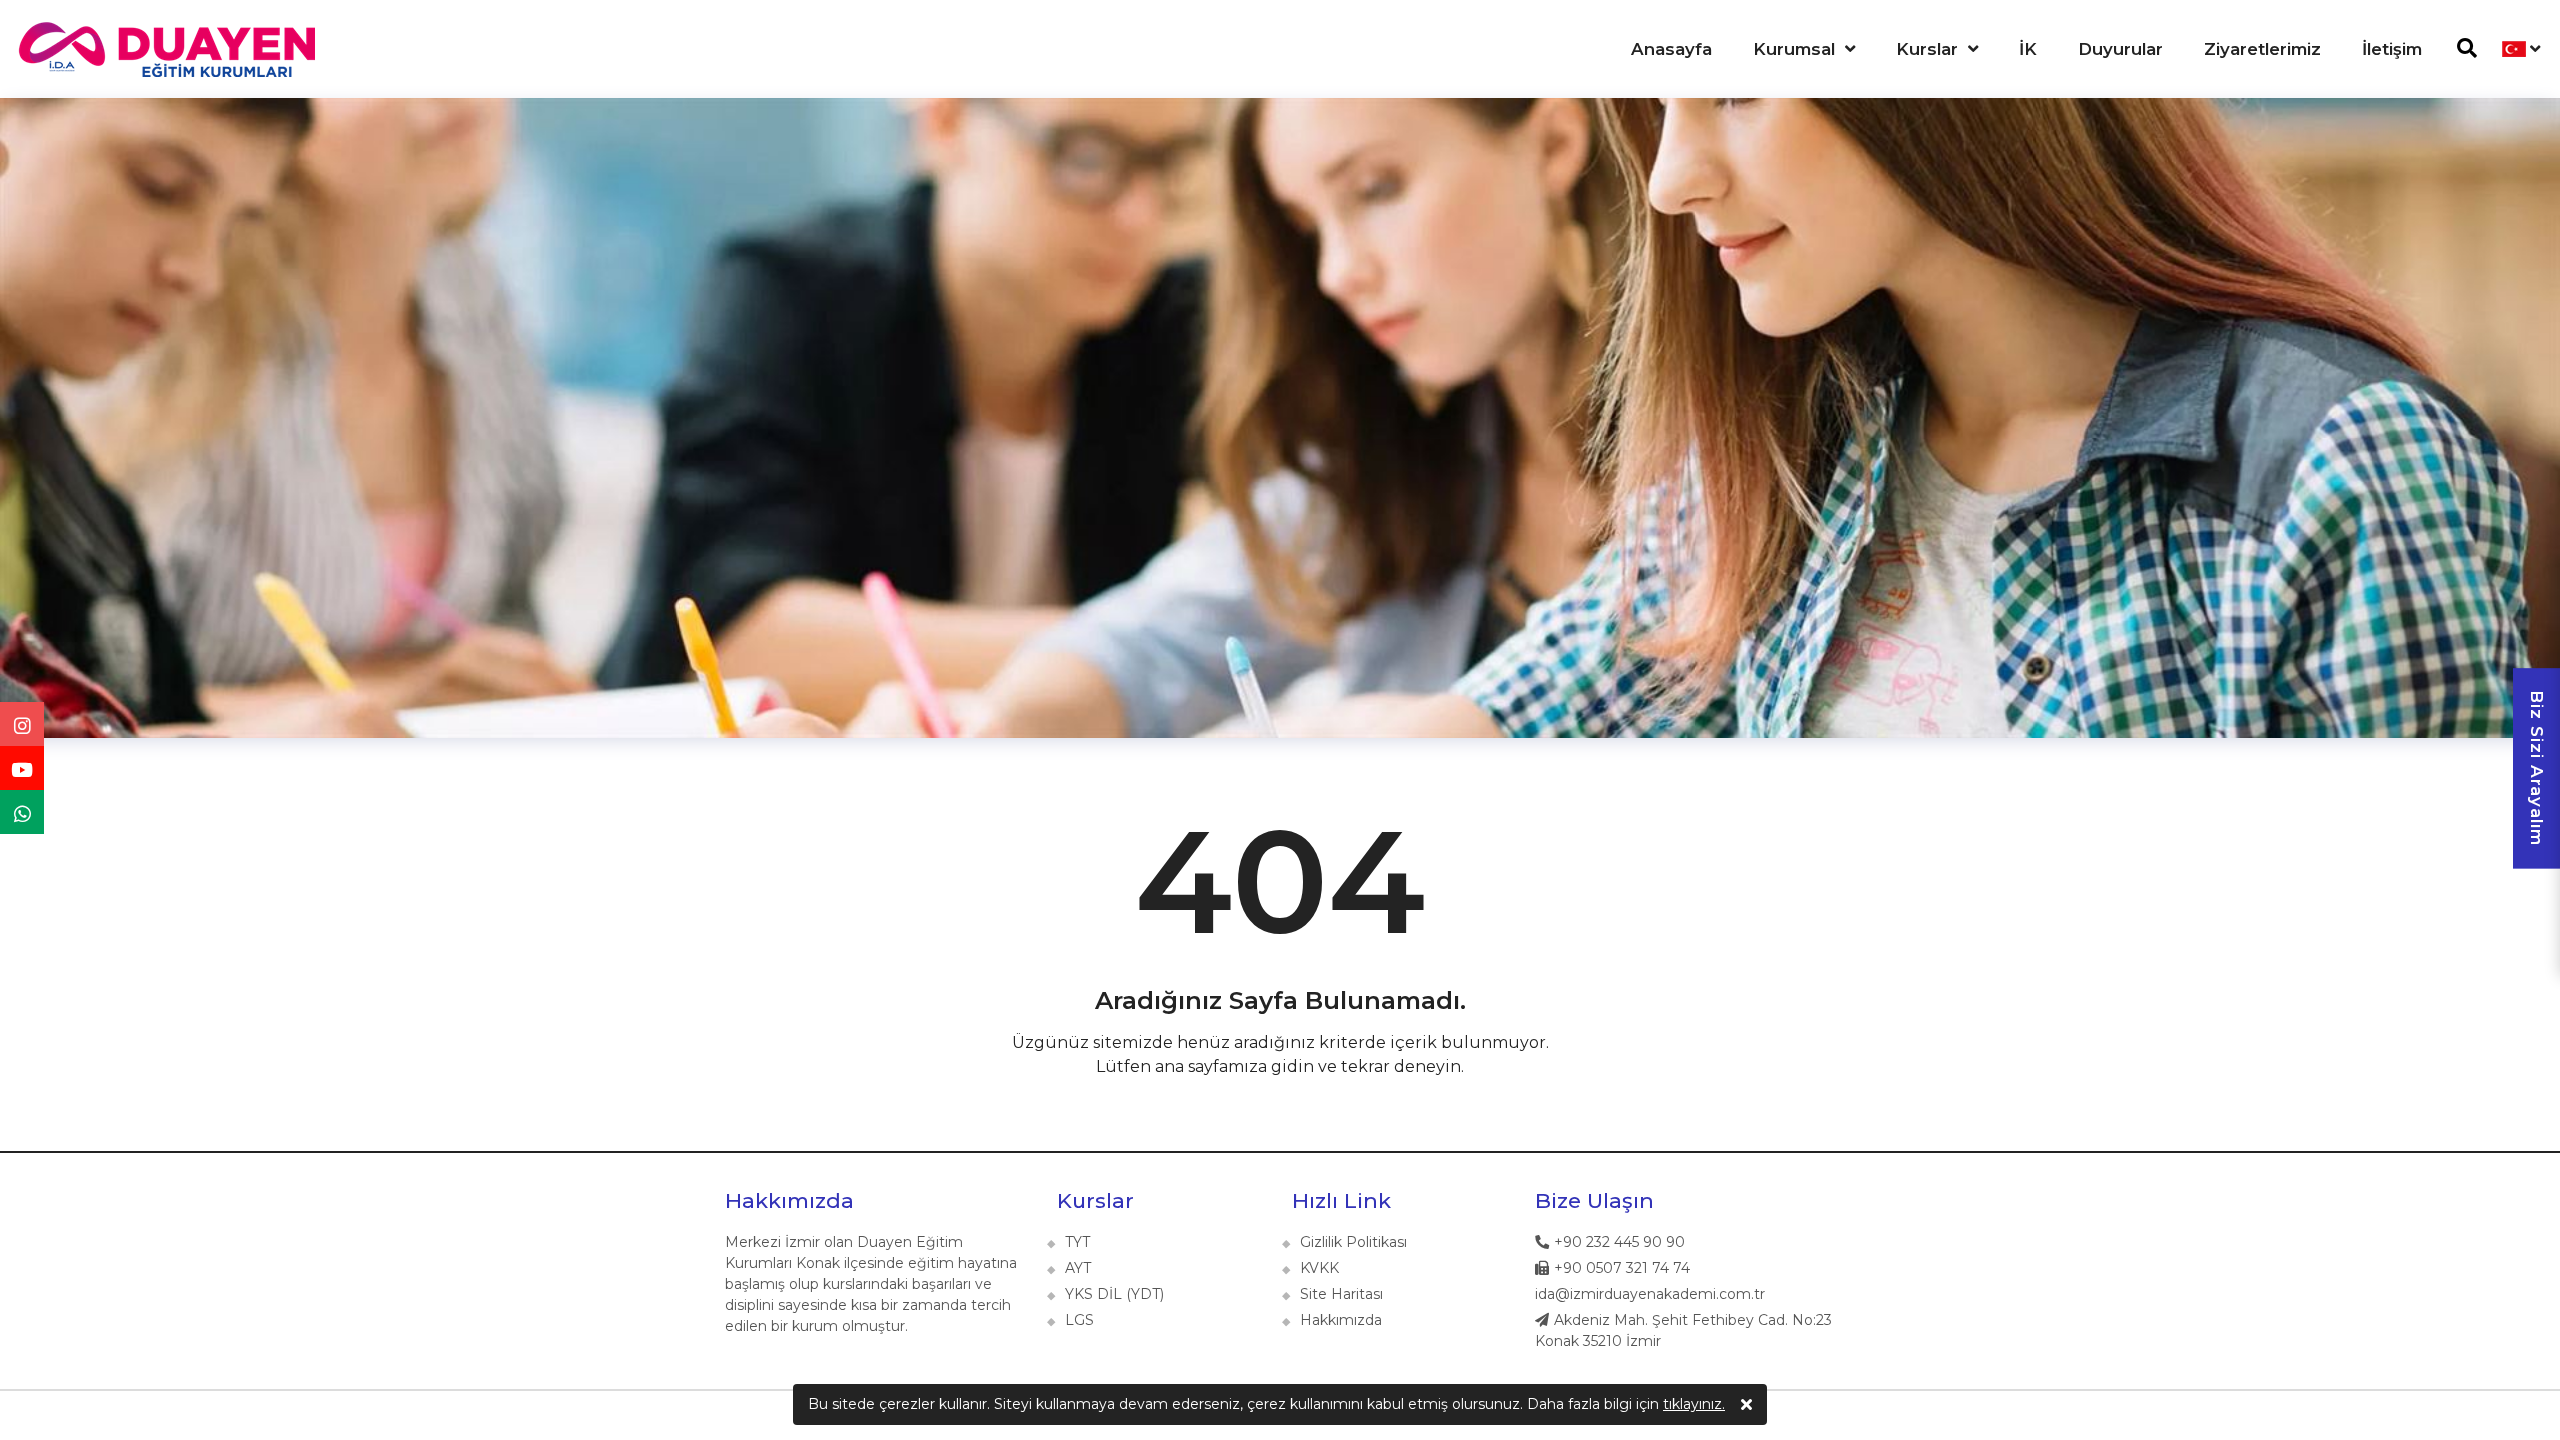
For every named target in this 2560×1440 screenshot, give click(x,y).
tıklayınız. (1694, 1404)
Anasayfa (1671, 49)
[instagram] (22, 724)
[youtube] (22, 768)
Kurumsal (1794, 49)
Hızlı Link (1341, 1200)
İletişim (2392, 49)
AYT (1078, 1268)
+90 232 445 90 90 (1619, 1242)
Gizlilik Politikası (1353, 1242)
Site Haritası (1341, 1294)
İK (2028, 49)
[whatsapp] (22, 812)
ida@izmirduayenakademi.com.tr (1650, 1294)
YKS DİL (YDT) (1114, 1294)
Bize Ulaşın (1594, 1200)
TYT (1077, 1242)
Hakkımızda (789, 1200)
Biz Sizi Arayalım (2537, 768)
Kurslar (1927, 49)
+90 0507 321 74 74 (1622, 1268)
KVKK (1319, 1268)
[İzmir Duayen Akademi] (165, 49)
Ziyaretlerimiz (2262, 49)
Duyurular (2120, 49)
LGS (1079, 1320)
